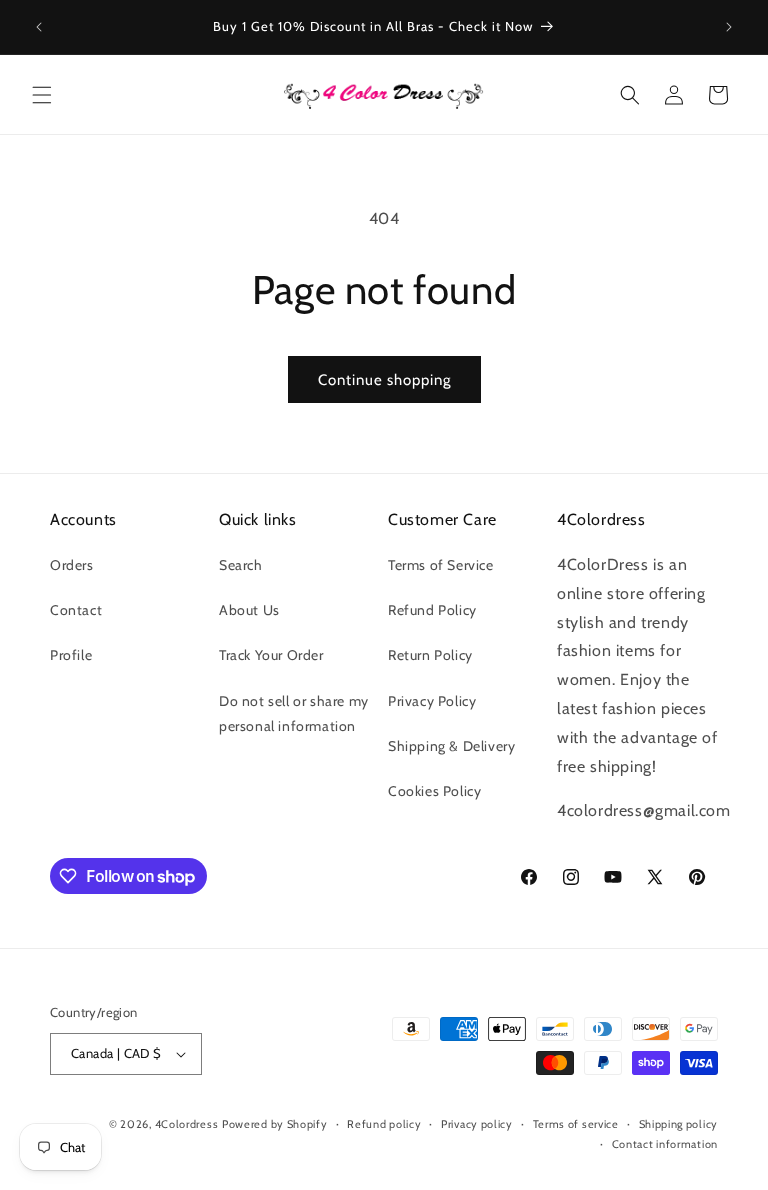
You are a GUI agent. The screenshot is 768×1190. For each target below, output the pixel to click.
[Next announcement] (729, 27)
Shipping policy (679, 1124)
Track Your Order (271, 655)
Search (241, 565)
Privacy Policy (432, 701)
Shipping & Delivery (451, 746)
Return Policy (430, 655)
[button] (42, 95)
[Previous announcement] (39, 27)
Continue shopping (384, 380)
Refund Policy (432, 610)
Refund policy (384, 1124)
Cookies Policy (434, 791)
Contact (76, 610)
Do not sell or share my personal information (294, 713)
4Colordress (187, 1124)
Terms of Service (441, 565)
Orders (72, 565)
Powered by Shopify (275, 1124)
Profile (71, 655)
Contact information (665, 1144)
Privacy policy (477, 1124)
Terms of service (576, 1124)
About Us (249, 610)
